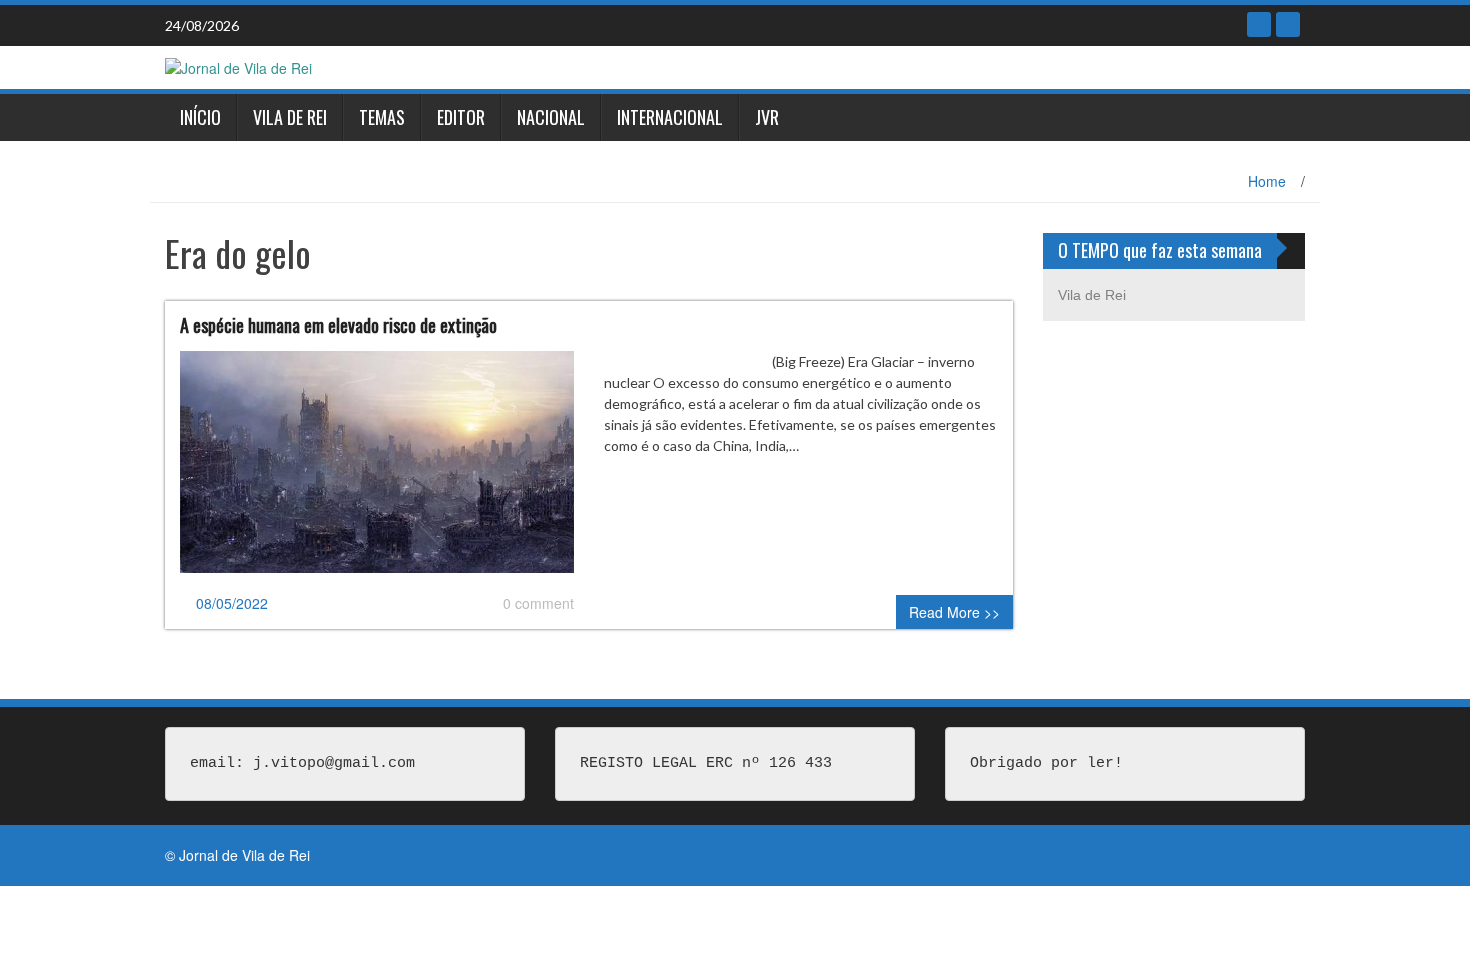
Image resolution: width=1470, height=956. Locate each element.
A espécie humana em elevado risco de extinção (338, 325)
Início (200, 117)
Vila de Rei (290, 117)
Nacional (551, 117)
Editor (461, 117)
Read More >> (954, 612)
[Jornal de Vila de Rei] (238, 66)
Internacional (670, 117)
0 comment (538, 603)
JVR (767, 117)
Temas (382, 117)
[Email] (1288, 24)
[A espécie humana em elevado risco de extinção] (377, 470)
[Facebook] (1259, 24)
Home (1267, 181)
